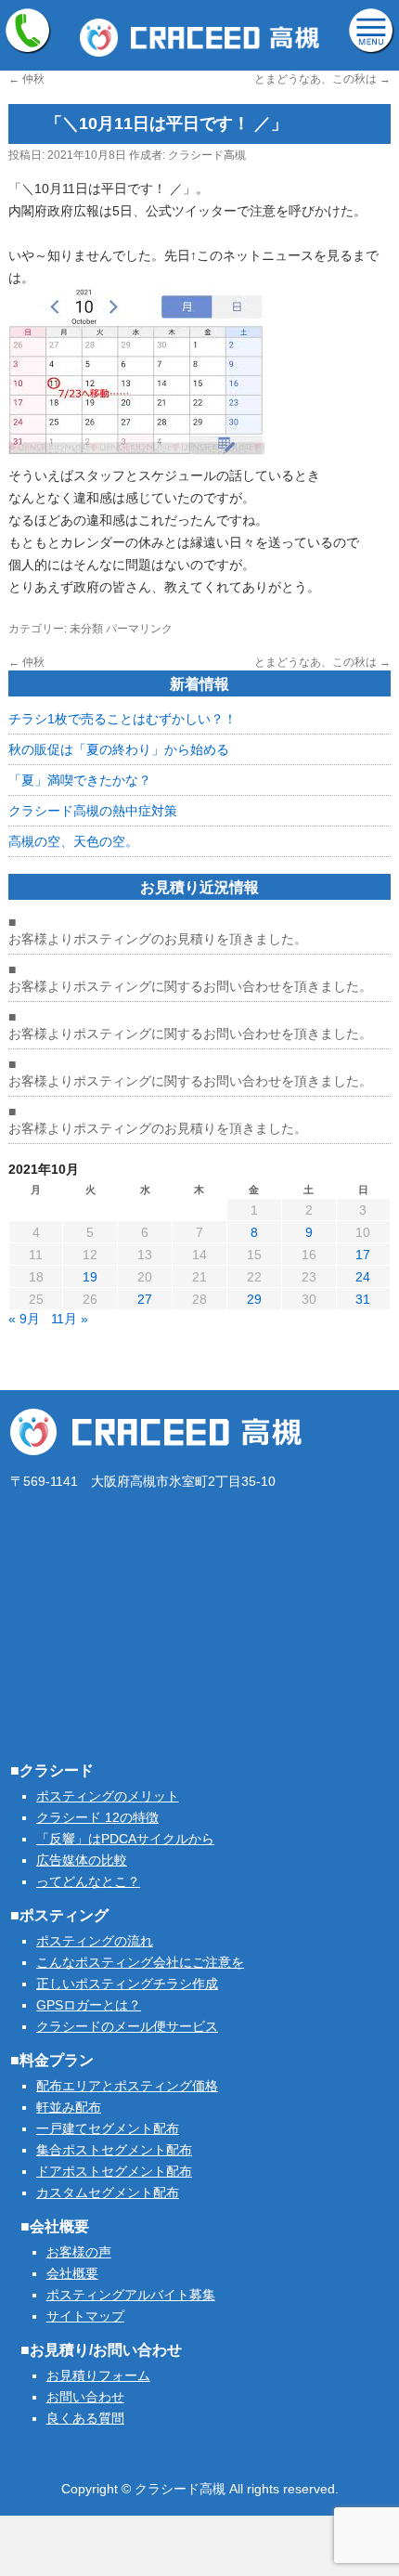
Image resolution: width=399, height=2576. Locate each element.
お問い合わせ (85, 2397)
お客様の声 (79, 2252)
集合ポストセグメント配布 (114, 2150)
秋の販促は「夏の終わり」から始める (119, 749)
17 (363, 1255)
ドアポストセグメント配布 (114, 2171)
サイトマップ (85, 2316)
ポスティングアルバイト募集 (131, 2295)
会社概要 (72, 2273)
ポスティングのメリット (108, 1796)
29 (254, 1299)
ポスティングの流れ (95, 1941)
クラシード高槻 (207, 155)
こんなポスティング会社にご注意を (140, 1962)
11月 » (70, 1319)
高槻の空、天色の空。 (73, 841)
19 (90, 1277)
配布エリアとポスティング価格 (127, 2086)
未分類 (86, 629)
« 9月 (24, 1319)
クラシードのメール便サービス (127, 2026)
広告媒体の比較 (82, 1860)
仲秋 (26, 79)
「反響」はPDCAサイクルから (125, 1839)
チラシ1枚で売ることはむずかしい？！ (122, 719)
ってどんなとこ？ (88, 1881)
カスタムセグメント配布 (108, 2192)
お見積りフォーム (98, 2375)
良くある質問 (85, 2418)
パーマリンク (139, 629)
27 (145, 1299)
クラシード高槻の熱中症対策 (93, 811)
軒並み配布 (69, 2107)
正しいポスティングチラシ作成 (127, 1984)
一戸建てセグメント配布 (108, 2128)
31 (363, 1299)
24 (363, 1277)
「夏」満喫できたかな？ (80, 780)
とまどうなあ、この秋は (322, 79)
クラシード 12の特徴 (97, 1817)
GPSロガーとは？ (89, 2005)
